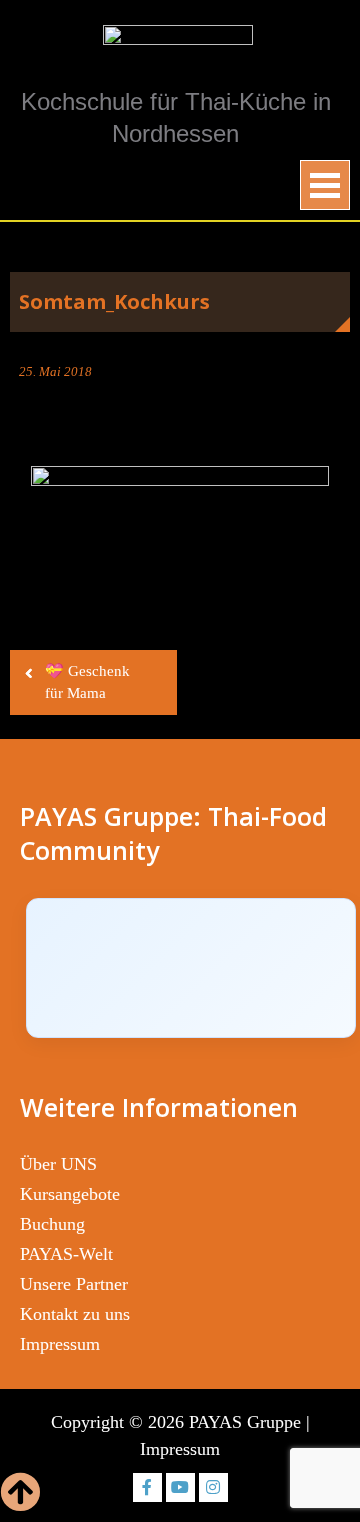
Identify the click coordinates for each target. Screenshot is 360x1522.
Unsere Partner (74, 1284)
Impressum (60, 1344)
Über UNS (58, 1164)
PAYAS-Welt (66, 1254)
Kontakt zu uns (75, 1314)
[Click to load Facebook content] (191, 968)
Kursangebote (70, 1194)
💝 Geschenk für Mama (87, 682)
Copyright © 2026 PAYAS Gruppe (176, 1422)
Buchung (52, 1224)
